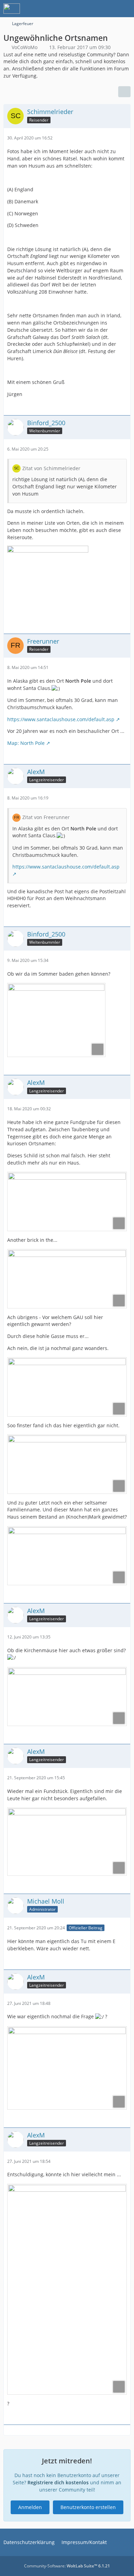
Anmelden (30, 2507)
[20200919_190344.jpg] (67, 1841)
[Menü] (125, 9)
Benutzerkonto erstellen (88, 2507)
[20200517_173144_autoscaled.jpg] (67, 1387)
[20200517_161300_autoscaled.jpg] (67, 1556)
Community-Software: (67, 2566)
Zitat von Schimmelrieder (51, 468)
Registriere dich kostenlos (58, 2482)
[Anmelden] (108, 9)
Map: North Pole (26, 743)
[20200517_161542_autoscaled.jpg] (67, 1279)
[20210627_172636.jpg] (67, 2289)
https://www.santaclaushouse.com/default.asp (61, 719)
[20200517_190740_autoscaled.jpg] (67, 1201)
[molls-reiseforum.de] (12, 9)
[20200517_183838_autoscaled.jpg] (67, 1464)
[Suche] (91, 9)
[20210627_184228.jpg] (67, 2068)
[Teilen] (124, 92)
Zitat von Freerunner (46, 817)
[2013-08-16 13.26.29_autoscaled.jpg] (56, 1020)
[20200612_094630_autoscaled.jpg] (67, 1696)
